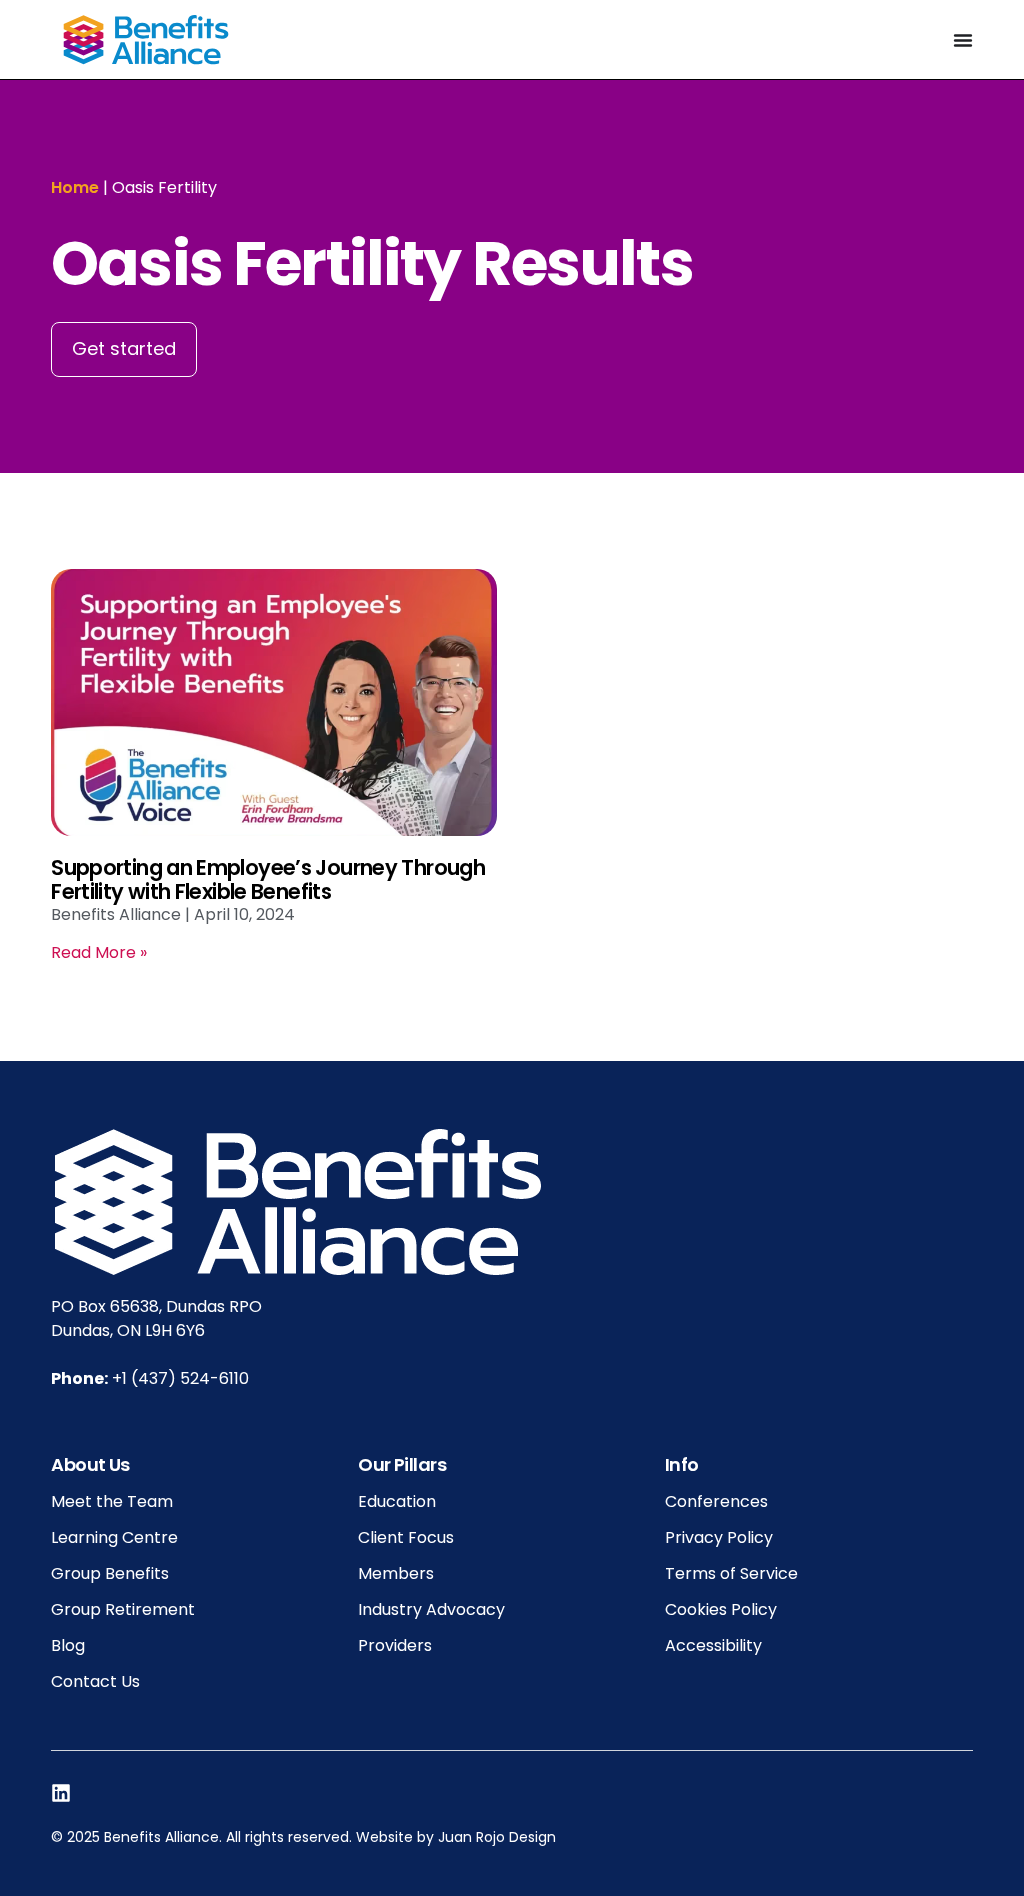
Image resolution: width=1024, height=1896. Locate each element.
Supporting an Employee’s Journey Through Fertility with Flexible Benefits (268, 879)
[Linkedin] (61, 1793)
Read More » (99, 952)
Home (75, 187)
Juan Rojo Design (497, 1837)
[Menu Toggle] (963, 40)
